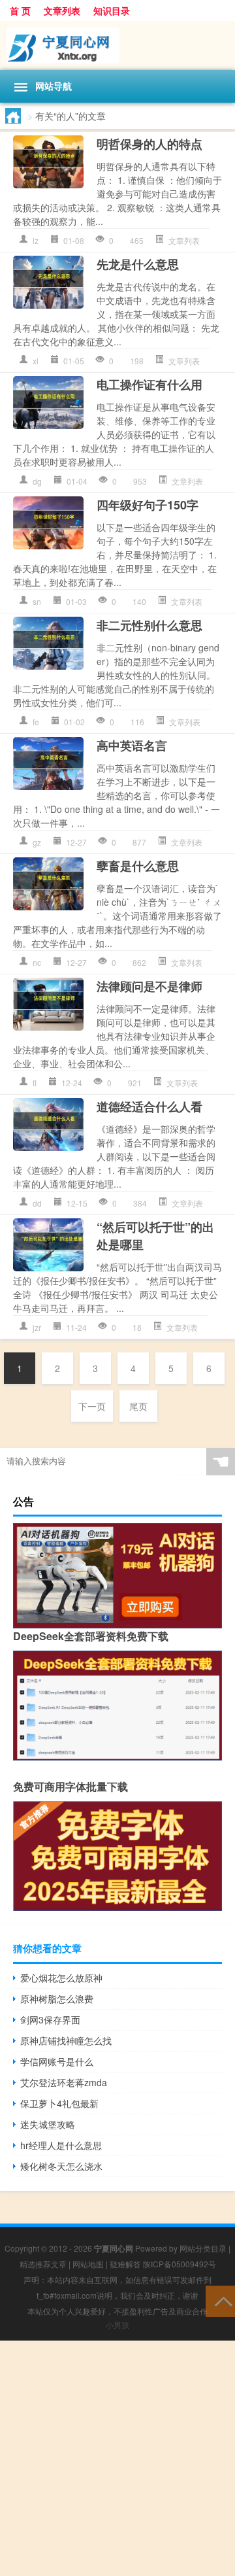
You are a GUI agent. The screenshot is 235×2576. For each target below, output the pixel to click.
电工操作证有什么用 (149, 385)
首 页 (20, 10)
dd (37, 1203)
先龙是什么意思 (138, 264)
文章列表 (62, 10)
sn (37, 601)
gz (37, 842)
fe (36, 722)
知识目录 (112, 10)
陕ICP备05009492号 (180, 2264)
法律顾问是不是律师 (149, 986)
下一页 (92, 1406)
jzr (37, 1327)
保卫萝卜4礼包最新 (59, 2103)
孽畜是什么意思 (138, 866)
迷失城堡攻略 (48, 2124)
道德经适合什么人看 (149, 1107)
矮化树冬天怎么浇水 (61, 2166)
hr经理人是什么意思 (61, 2145)
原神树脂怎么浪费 (57, 1999)
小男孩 (117, 2325)
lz (36, 240)
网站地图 (88, 2264)
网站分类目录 (203, 2248)
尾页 (138, 1406)
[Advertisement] (117, 2458)
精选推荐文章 (43, 2264)
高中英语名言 (132, 746)
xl (36, 361)
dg (37, 481)
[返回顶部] (220, 2300)
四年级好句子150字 (148, 505)
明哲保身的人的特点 (149, 144)
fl (35, 1083)
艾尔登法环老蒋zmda (64, 2082)
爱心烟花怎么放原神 (61, 1978)
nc (37, 962)
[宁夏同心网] (117, 45)
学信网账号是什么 (57, 2061)
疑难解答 (125, 2264)
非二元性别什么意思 (149, 625)
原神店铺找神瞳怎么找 (66, 2040)
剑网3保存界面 (50, 2019)
